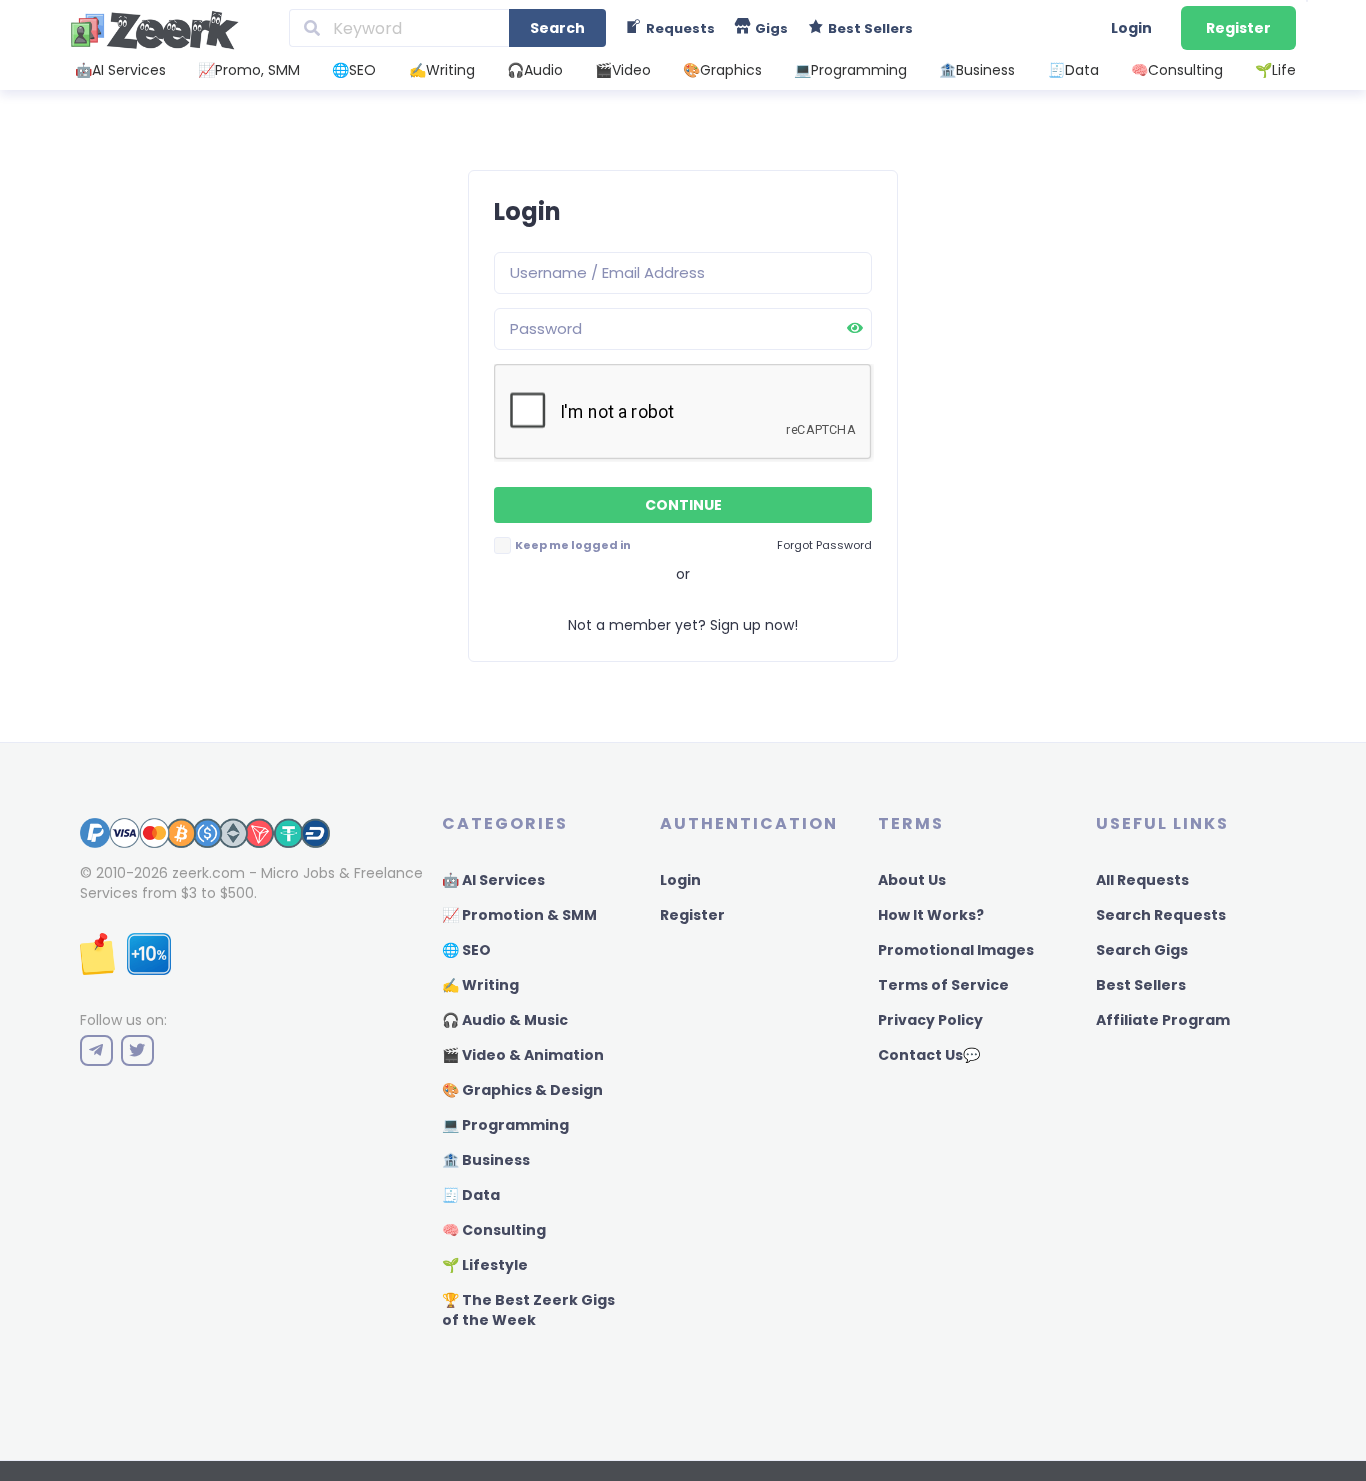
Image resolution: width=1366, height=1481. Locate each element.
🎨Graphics (722, 70)
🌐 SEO (466, 950)
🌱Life (1275, 70)
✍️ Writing (480, 985)
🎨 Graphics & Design (522, 1090)
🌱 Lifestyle (485, 1265)
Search (557, 28)
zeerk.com (208, 873)
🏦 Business (486, 1160)
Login (1131, 28)
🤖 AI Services (493, 880)
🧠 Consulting (494, 1230)
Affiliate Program (1163, 1020)
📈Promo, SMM (249, 70)
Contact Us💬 (929, 1055)
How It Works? (931, 915)
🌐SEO (354, 70)
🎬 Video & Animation (523, 1055)
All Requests (1142, 880)
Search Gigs (1142, 950)
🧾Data (1073, 70)
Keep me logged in (572, 545)
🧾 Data (471, 1195)
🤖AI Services (120, 70)
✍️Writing (442, 70)
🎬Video (623, 70)
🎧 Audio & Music (505, 1020)
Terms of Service (943, 985)
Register (1238, 28)
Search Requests (1161, 915)
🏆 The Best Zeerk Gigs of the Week (528, 1310)
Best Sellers (1141, 985)
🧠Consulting (1177, 70)
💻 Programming (505, 1125)
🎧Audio (535, 70)
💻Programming (850, 70)
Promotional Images (956, 950)
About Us (912, 880)
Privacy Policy (930, 1020)
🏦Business (977, 70)
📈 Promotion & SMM (519, 915)
